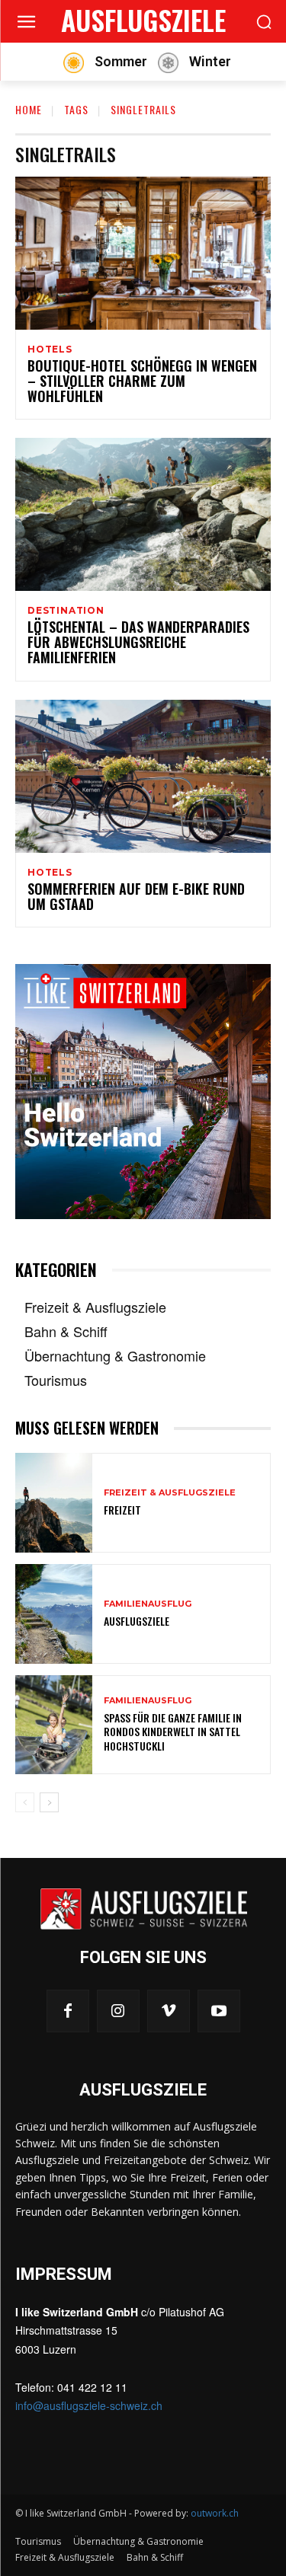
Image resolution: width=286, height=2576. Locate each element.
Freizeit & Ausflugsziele (170, 1493)
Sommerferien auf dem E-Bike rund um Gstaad (136, 896)
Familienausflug (148, 1604)
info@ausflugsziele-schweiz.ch (89, 2405)
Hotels (50, 350)
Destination (66, 611)
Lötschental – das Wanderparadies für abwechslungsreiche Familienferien (138, 642)
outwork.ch (215, 2513)
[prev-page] (25, 1802)
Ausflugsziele (137, 1621)
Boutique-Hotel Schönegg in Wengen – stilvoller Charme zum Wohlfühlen (142, 381)
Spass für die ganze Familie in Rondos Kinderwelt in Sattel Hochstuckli (173, 1731)
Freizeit (122, 1510)
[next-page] (49, 1802)
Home (29, 109)
